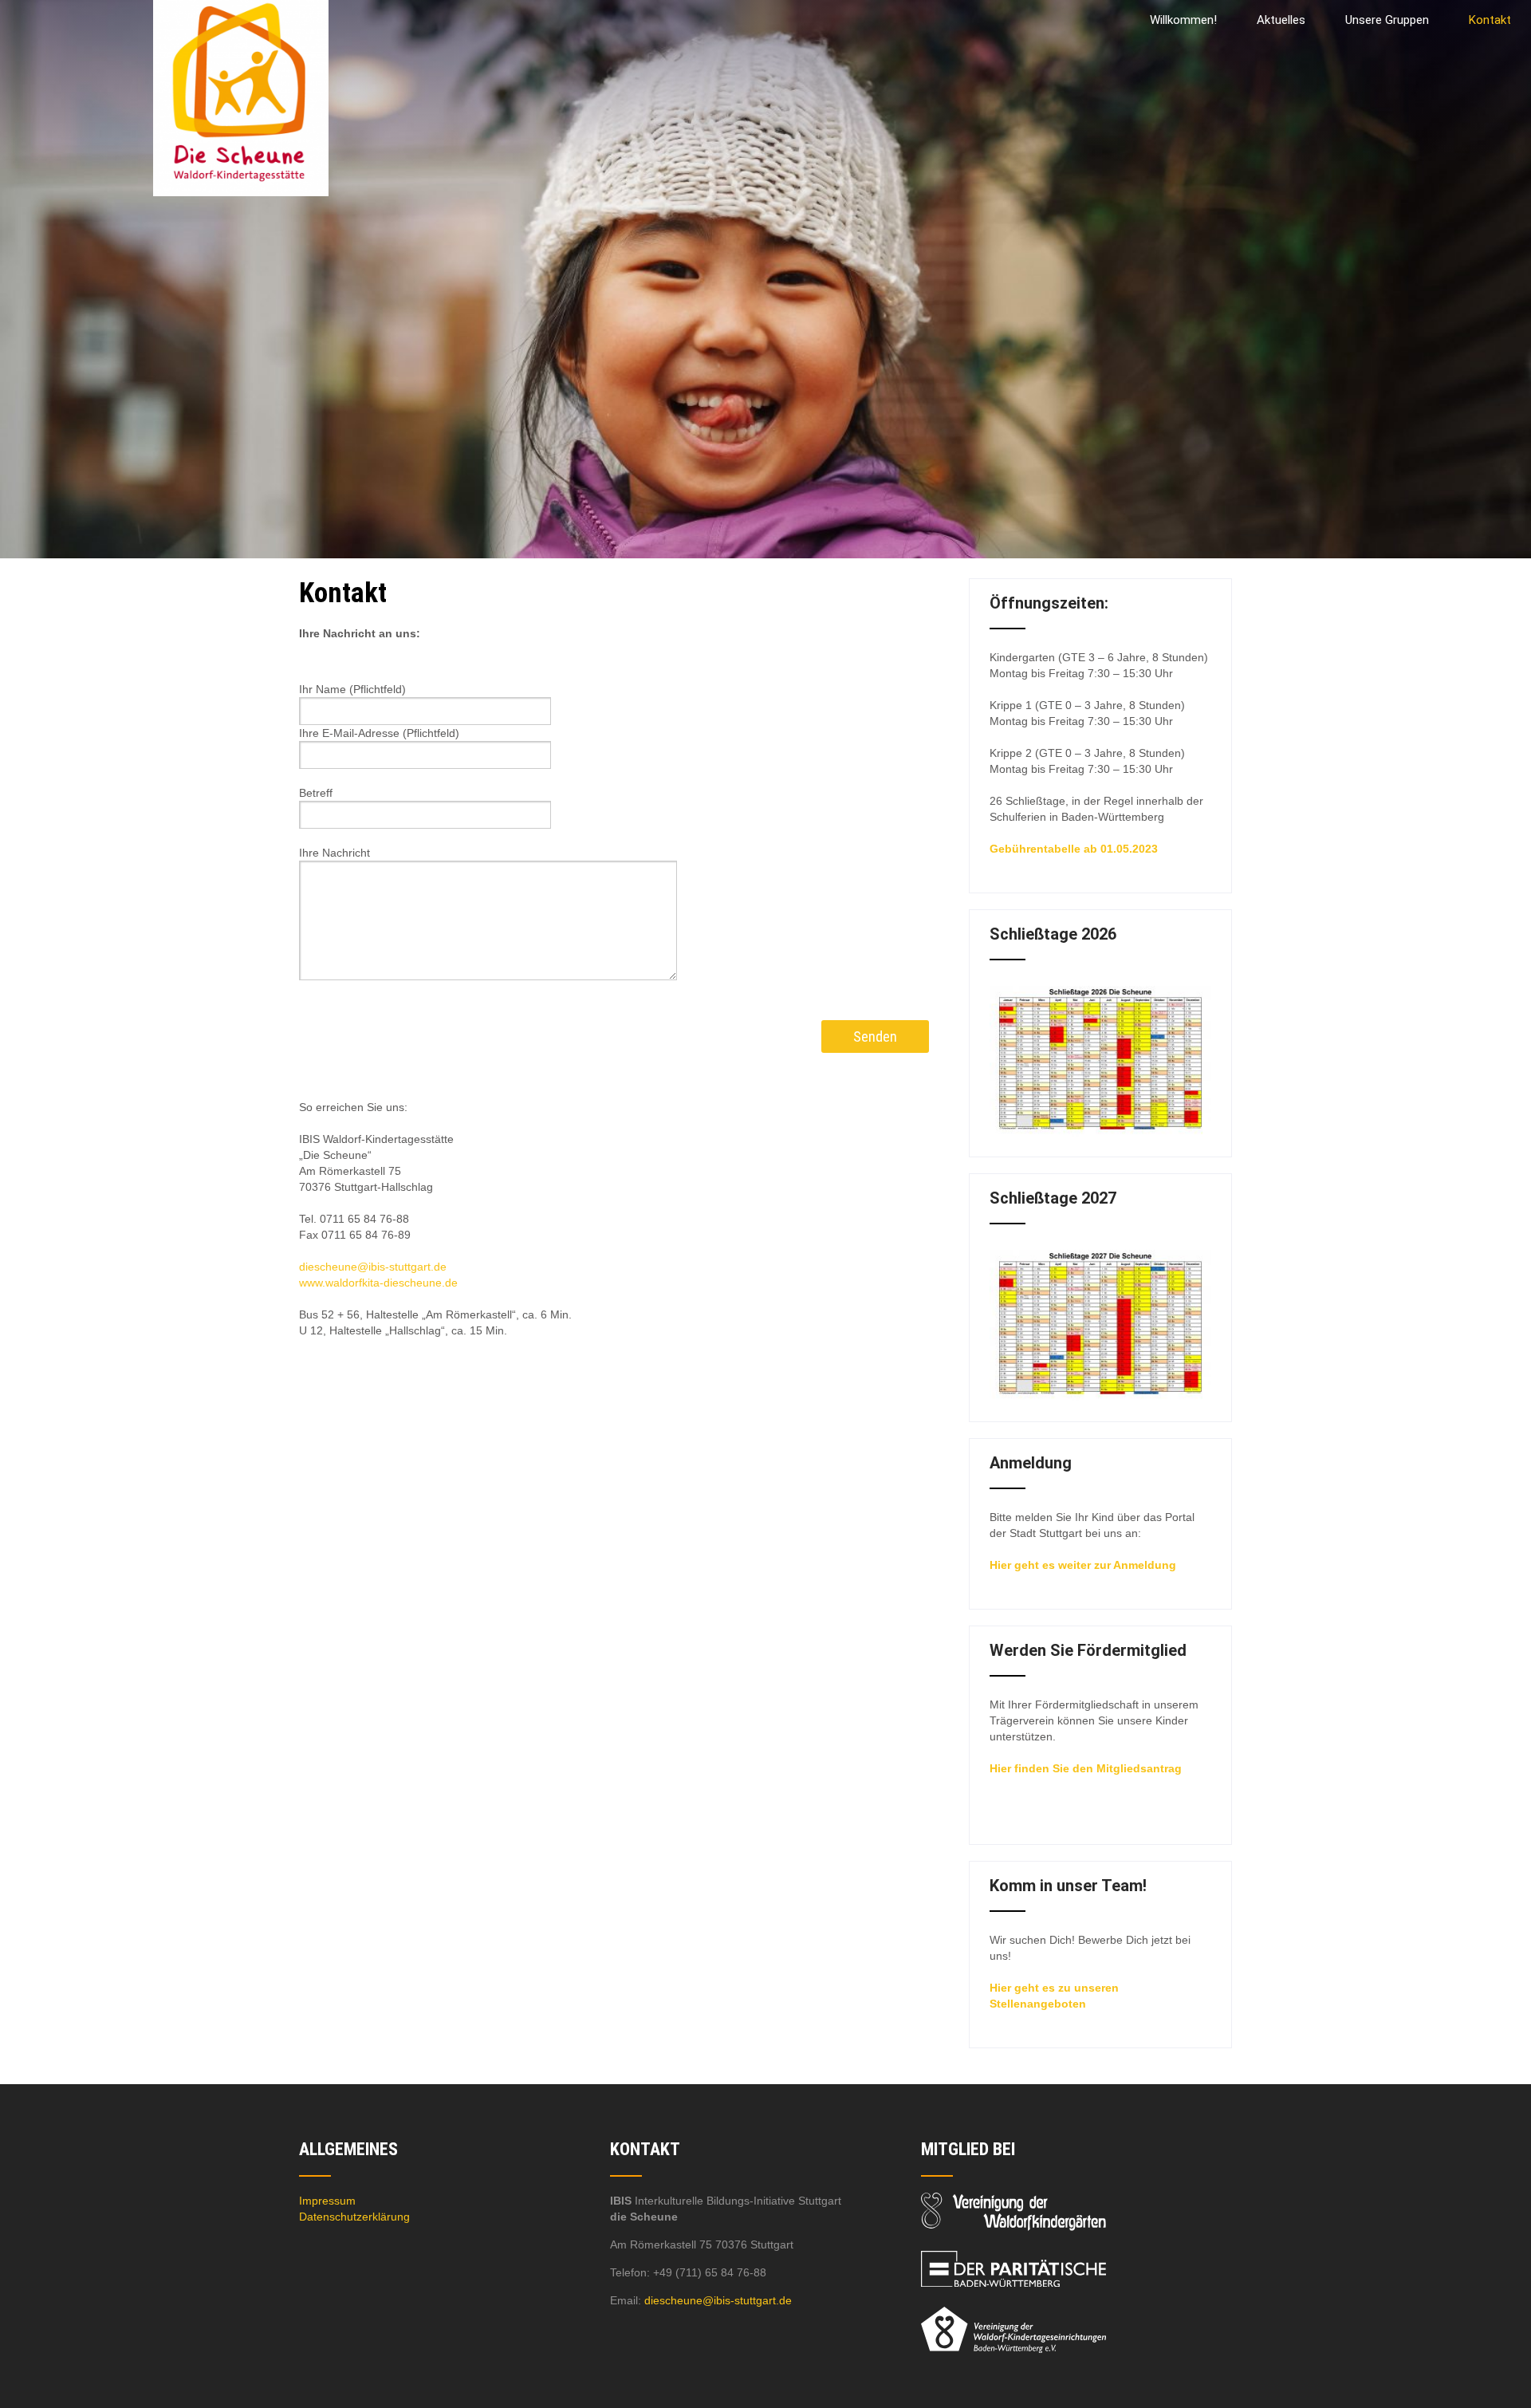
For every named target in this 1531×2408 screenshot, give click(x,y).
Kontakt (1490, 20)
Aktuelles (1281, 20)
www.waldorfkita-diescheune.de (378, 1283)
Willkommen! (1183, 20)
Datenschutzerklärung (354, 2217)
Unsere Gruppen (1387, 20)
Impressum (327, 2201)
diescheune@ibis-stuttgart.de (373, 1267)
